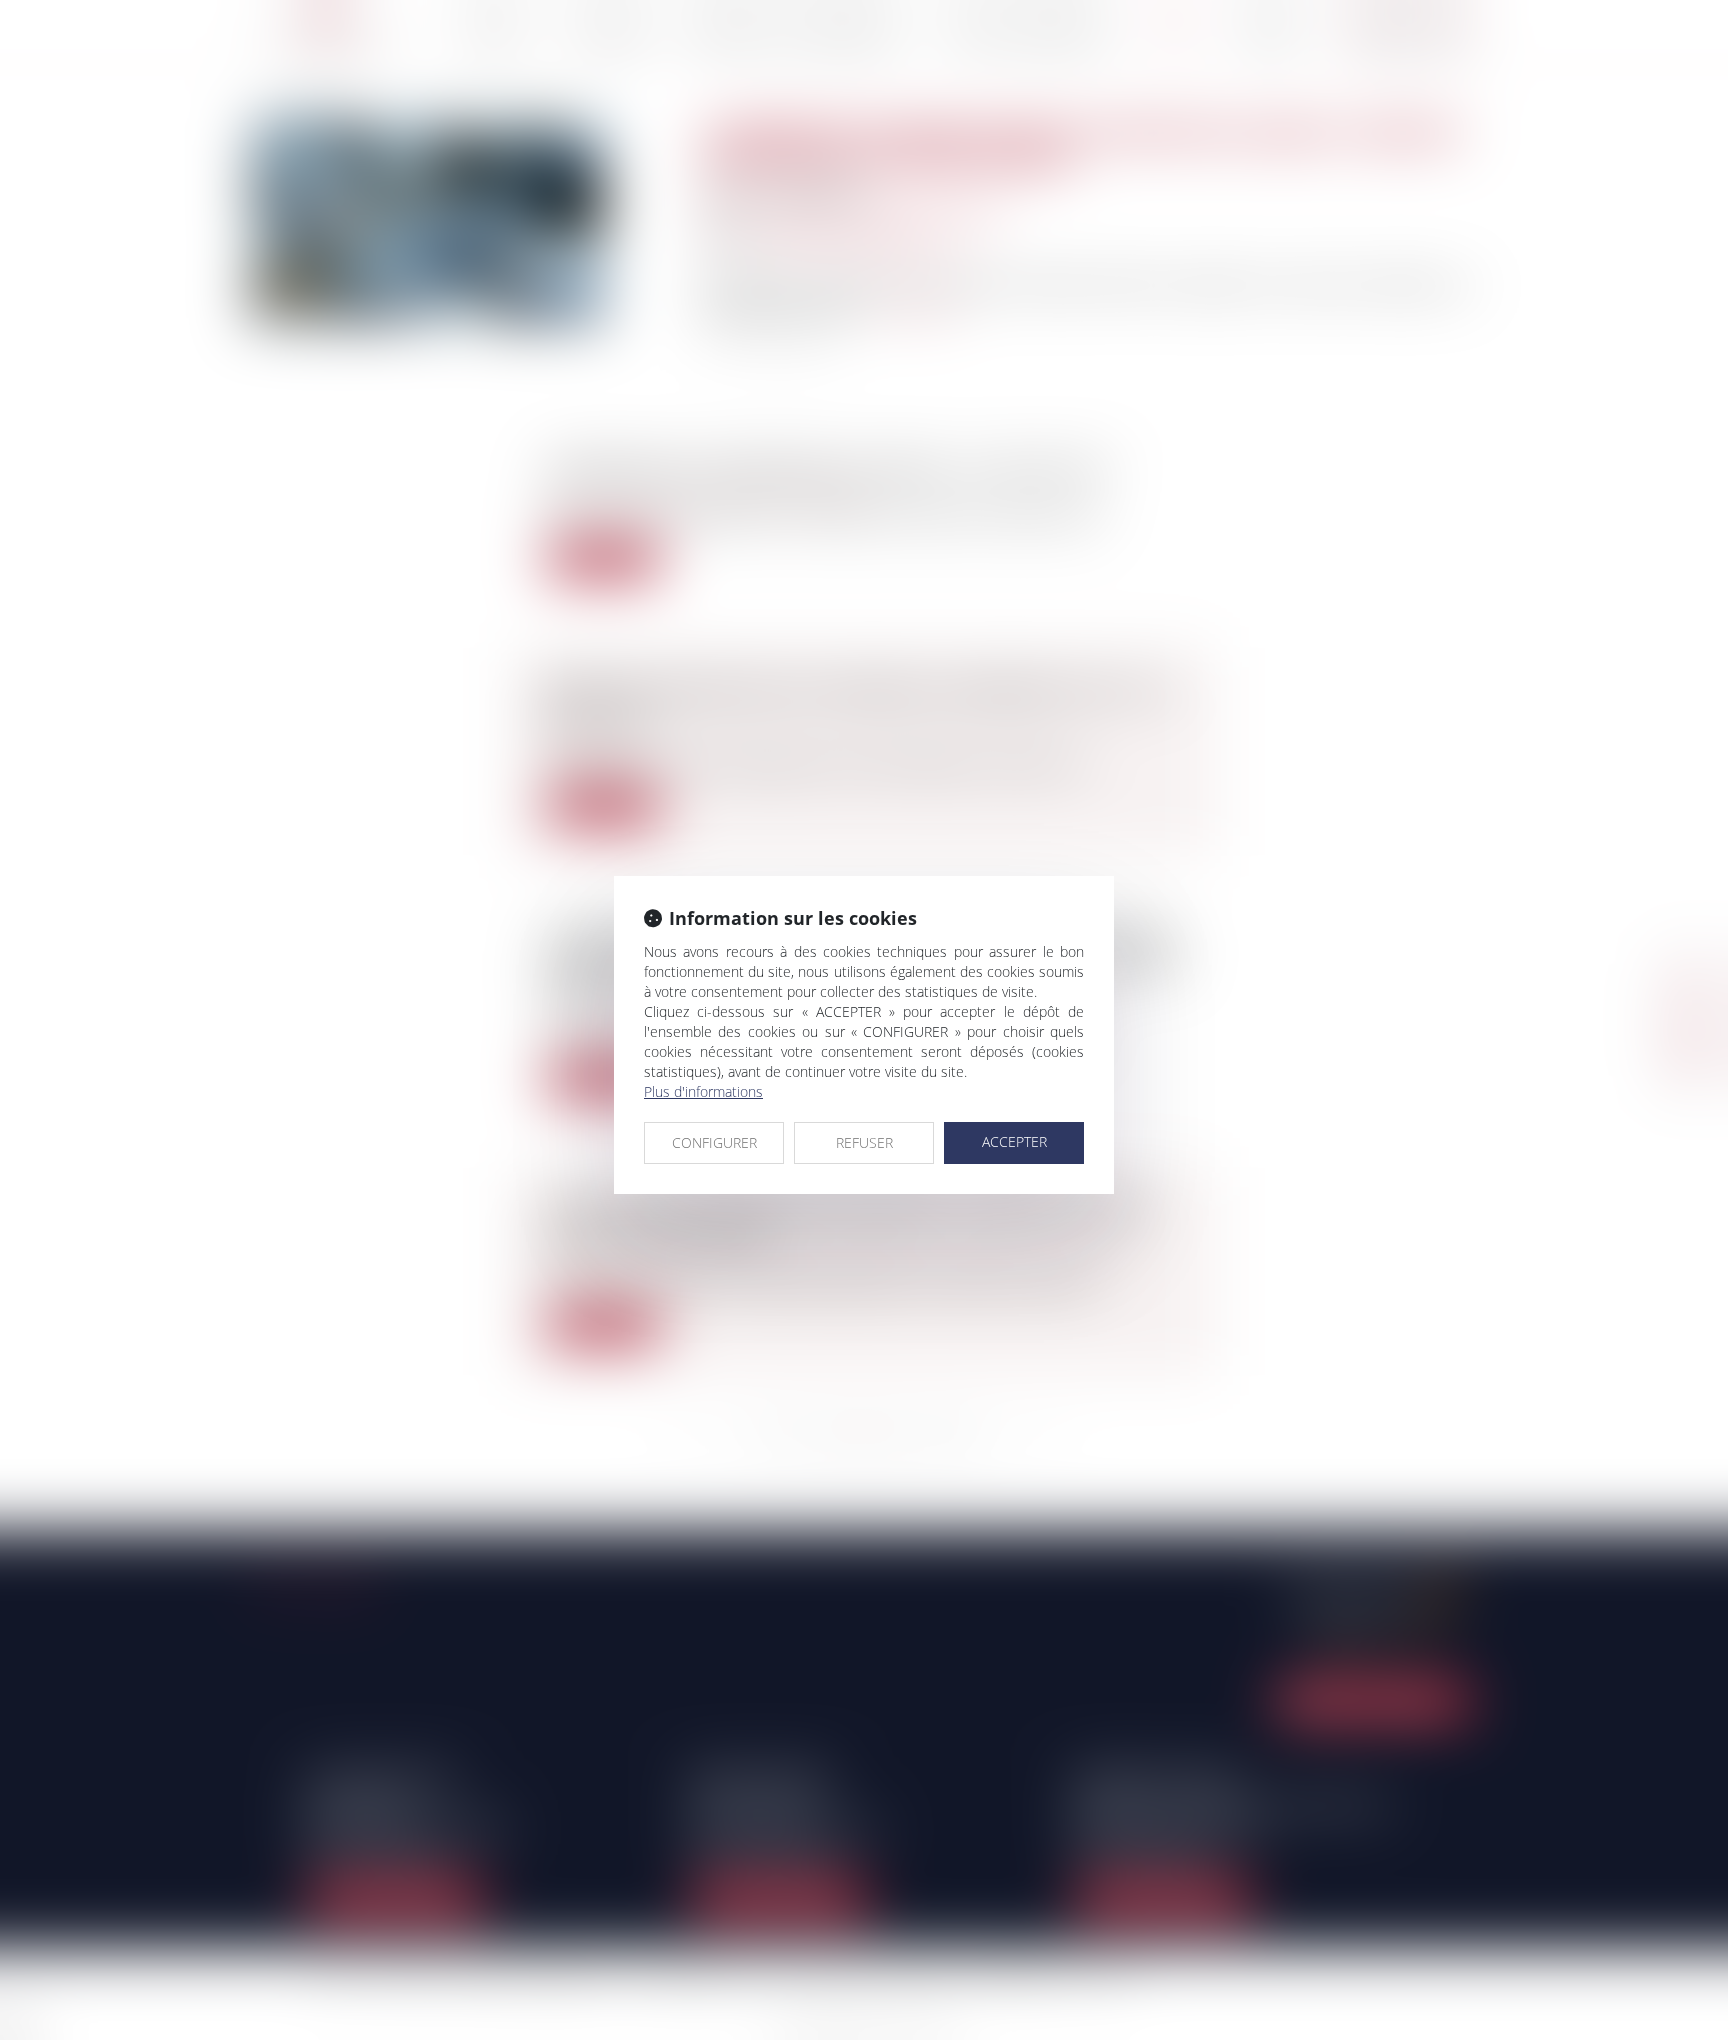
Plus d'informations (703, 1091)
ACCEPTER (1014, 1141)
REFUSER (864, 1142)
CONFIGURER (714, 1142)
